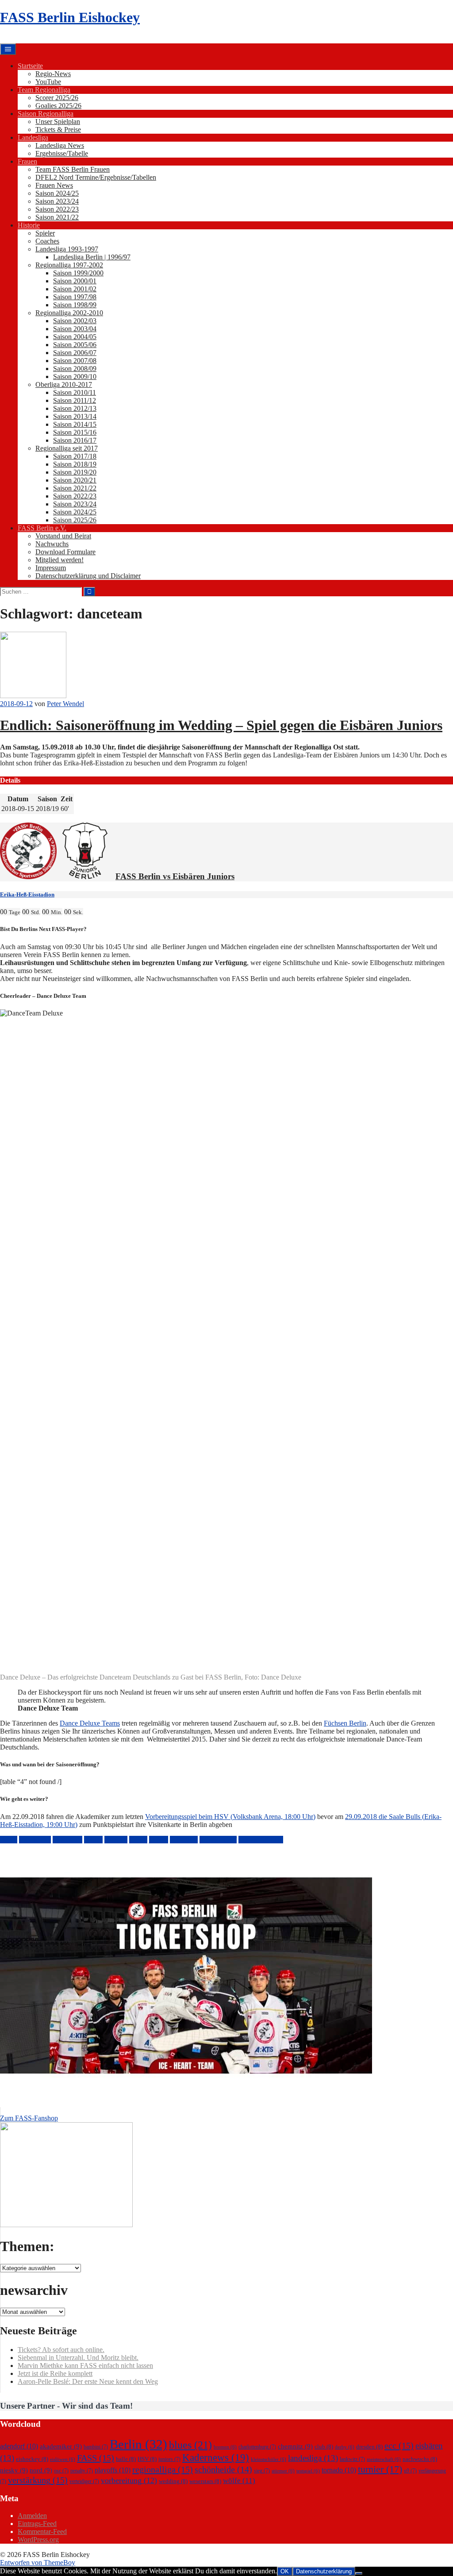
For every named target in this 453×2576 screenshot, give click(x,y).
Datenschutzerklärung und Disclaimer (88, 576)
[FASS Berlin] (28, 876)
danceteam (67, 1840)
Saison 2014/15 (75, 424)
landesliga (184, 1840)
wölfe (239, 2481)
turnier (380, 2469)
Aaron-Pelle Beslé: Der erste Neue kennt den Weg (88, 2381)
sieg (262, 2471)
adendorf (19, 2446)
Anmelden (32, 2516)
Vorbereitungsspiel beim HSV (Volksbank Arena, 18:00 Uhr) (230, 1817)
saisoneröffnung (261, 1840)
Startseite (30, 66)
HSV (147, 2459)
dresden (369, 2447)
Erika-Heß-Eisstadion (27, 894)
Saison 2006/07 (75, 353)
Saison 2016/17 (75, 440)
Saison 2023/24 (57, 201)
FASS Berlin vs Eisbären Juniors (175, 876)
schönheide (223, 2469)
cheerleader (35, 1840)
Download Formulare (65, 552)
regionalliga (163, 2469)
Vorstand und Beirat (63, 536)
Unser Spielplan (58, 122)
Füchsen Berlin (345, 1723)
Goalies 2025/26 (58, 106)
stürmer (283, 2471)
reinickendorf (218, 1840)
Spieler (45, 233)
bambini (96, 2447)
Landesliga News (60, 145)
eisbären (116, 1840)
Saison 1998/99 (75, 305)
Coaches (47, 241)
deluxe (93, 1840)
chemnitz (295, 2446)
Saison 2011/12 (75, 400)
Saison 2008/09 (75, 369)
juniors (159, 1840)
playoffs (113, 2470)
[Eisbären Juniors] (85, 876)
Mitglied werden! (60, 560)
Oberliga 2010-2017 (64, 384)
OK (285, 2571)
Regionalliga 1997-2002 (69, 265)
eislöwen (63, 2459)
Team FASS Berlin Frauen (73, 169)
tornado (339, 2470)
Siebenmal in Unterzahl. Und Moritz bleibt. (78, 2358)
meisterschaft (384, 2459)
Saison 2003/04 (75, 329)
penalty (82, 2471)
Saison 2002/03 (75, 321)
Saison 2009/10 (75, 377)
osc (61, 2471)
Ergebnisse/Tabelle (62, 153)
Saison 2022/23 (57, 209)
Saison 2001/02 (75, 289)
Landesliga (33, 137)
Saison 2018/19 (75, 464)
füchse (138, 1840)
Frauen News (54, 185)
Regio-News (53, 74)
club (324, 2447)
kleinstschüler (269, 2459)
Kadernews (216, 2457)
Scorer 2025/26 (57, 98)
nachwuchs (420, 2459)
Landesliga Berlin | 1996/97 (92, 257)
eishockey (32, 2459)
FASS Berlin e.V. (42, 528)
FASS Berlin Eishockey (70, 17)
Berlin (9, 1840)
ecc (399, 2445)
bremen (225, 2447)
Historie (29, 225)
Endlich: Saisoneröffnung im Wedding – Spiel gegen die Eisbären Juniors (221, 725)
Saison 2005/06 (75, 345)
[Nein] (359, 2573)
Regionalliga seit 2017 (67, 448)
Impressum (51, 568)
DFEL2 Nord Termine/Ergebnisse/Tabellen (96, 177)
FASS (96, 2458)
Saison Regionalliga (46, 114)
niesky (14, 2470)
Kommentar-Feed (42, 2532)
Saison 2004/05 (75, 337)
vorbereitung (129, 2480)
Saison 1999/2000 (78, 273)
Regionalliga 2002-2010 (69, 313)
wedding (173, 2481)
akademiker (61, 2446)
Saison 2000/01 (75, 281)
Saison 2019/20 (75, 472)
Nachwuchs (52, 544)
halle (126, 2459)
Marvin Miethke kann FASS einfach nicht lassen (85, 2366)
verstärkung (38, 2480)
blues (190, 2445)
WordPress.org (38, 2539)
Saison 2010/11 (75, 392)
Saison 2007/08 (75, 361)
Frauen (27, 161)
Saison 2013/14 (75, 416)
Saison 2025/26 (75, 520)
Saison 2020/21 (75, 480)
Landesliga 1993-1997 (67, 249)
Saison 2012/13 (75, 408)
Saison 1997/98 (75, 297)
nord (41, 2470)
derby (345, 2447)
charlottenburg (257, 2447)
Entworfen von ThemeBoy (38, 2562)
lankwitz (352, 2459)
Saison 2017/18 (75, 456)
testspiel (308, 2471)
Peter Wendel (65, 704)
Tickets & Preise (58, 129)
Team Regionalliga (44, 90)
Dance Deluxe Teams (90, 1723)
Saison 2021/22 (57, 217)
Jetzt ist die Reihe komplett (55, 2373)
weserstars (205, 2481)
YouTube (48, 82)
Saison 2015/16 (75, 432)
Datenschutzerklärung (324, 2571)
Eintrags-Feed (37, 2524)
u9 (410, 2471)
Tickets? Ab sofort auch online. (61, 2350)
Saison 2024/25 (57, 193)
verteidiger (84, 2481)
